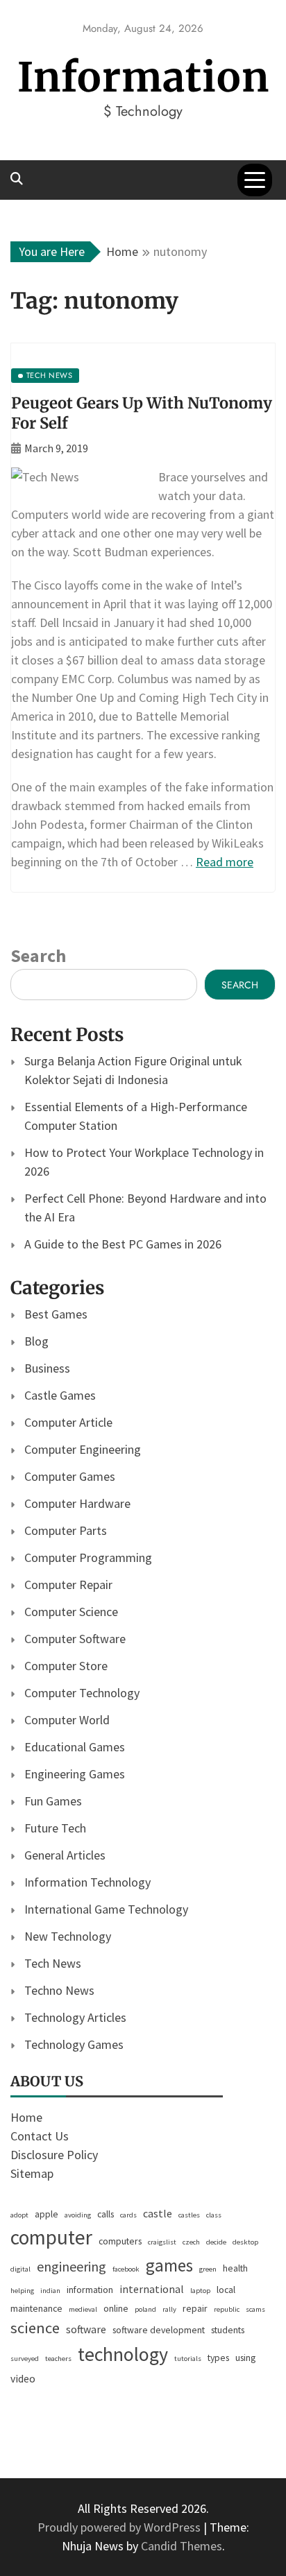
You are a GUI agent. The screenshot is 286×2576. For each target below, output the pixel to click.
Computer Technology (82, 1693)
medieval (83, 2309)
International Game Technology (106, 1909)
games (169, 2265)
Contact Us (40, 2136)
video (23, 2379)
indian (50, 2291)
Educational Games (75, 1747)
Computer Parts (66, 1530)
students (228, 2330)
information (90, 2290)
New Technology (68, 1936)
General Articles (65, 1855)
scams (255, 2309)
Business (47, 1368)
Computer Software (75, 1639)
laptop (200, 2291)
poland (145, 2309)
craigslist (162, 2242)
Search (38, 955)
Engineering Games (75, 1774)
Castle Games (60, 1395)
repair (195, 2308)
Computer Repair (68, 1585)
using (245, 2358)
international (152, 2289)
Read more (225, 862)
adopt (19, 2215)
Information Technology (87, 1882)
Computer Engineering (83, 1449)
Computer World (67, 1720)
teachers (58, 2359)
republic (227, 2309)
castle (158, 2214)
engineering (71, 2266)
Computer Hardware (77, 1503)
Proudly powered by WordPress (120, 2527)
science (35, 2328)
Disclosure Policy (54, 2155)
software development (159, 2330)
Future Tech (55, 1828)
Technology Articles (75, 2017)
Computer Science (71, 1612)
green (208, 2269)
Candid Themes (182, 2546)
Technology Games (74, 2044)
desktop (245, 2242)
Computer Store (66, 1666)
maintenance (36, 2308)
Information (143, 77)
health (235, 2268)
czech (191, 2242)
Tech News (53, 1963)
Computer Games (70, 1476)
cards (128, 2215)
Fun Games (53, 1801)
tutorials (188, 2359)
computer (51, 2237)
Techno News (59, 1990)
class (214, 2215)
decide (216, 2242)
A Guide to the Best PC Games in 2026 (123, 1244)
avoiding (78, 2215)
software (86, 2329)
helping (22, 2291)
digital (20, 2269)
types (218, 2358)
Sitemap (32, 2173)
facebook (126, 2269)
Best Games (56, 1314)
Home (26, 2117)
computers (120, 2241)
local (226, 2290)
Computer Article (68, 1422)
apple (47, 2214)
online (116, 2308)
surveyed (25, 2359)
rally (169, 2309)
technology (123, 2354)
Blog (36, 1341)
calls (106, 2214)
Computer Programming (88, 1557)
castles (189, 2215)
